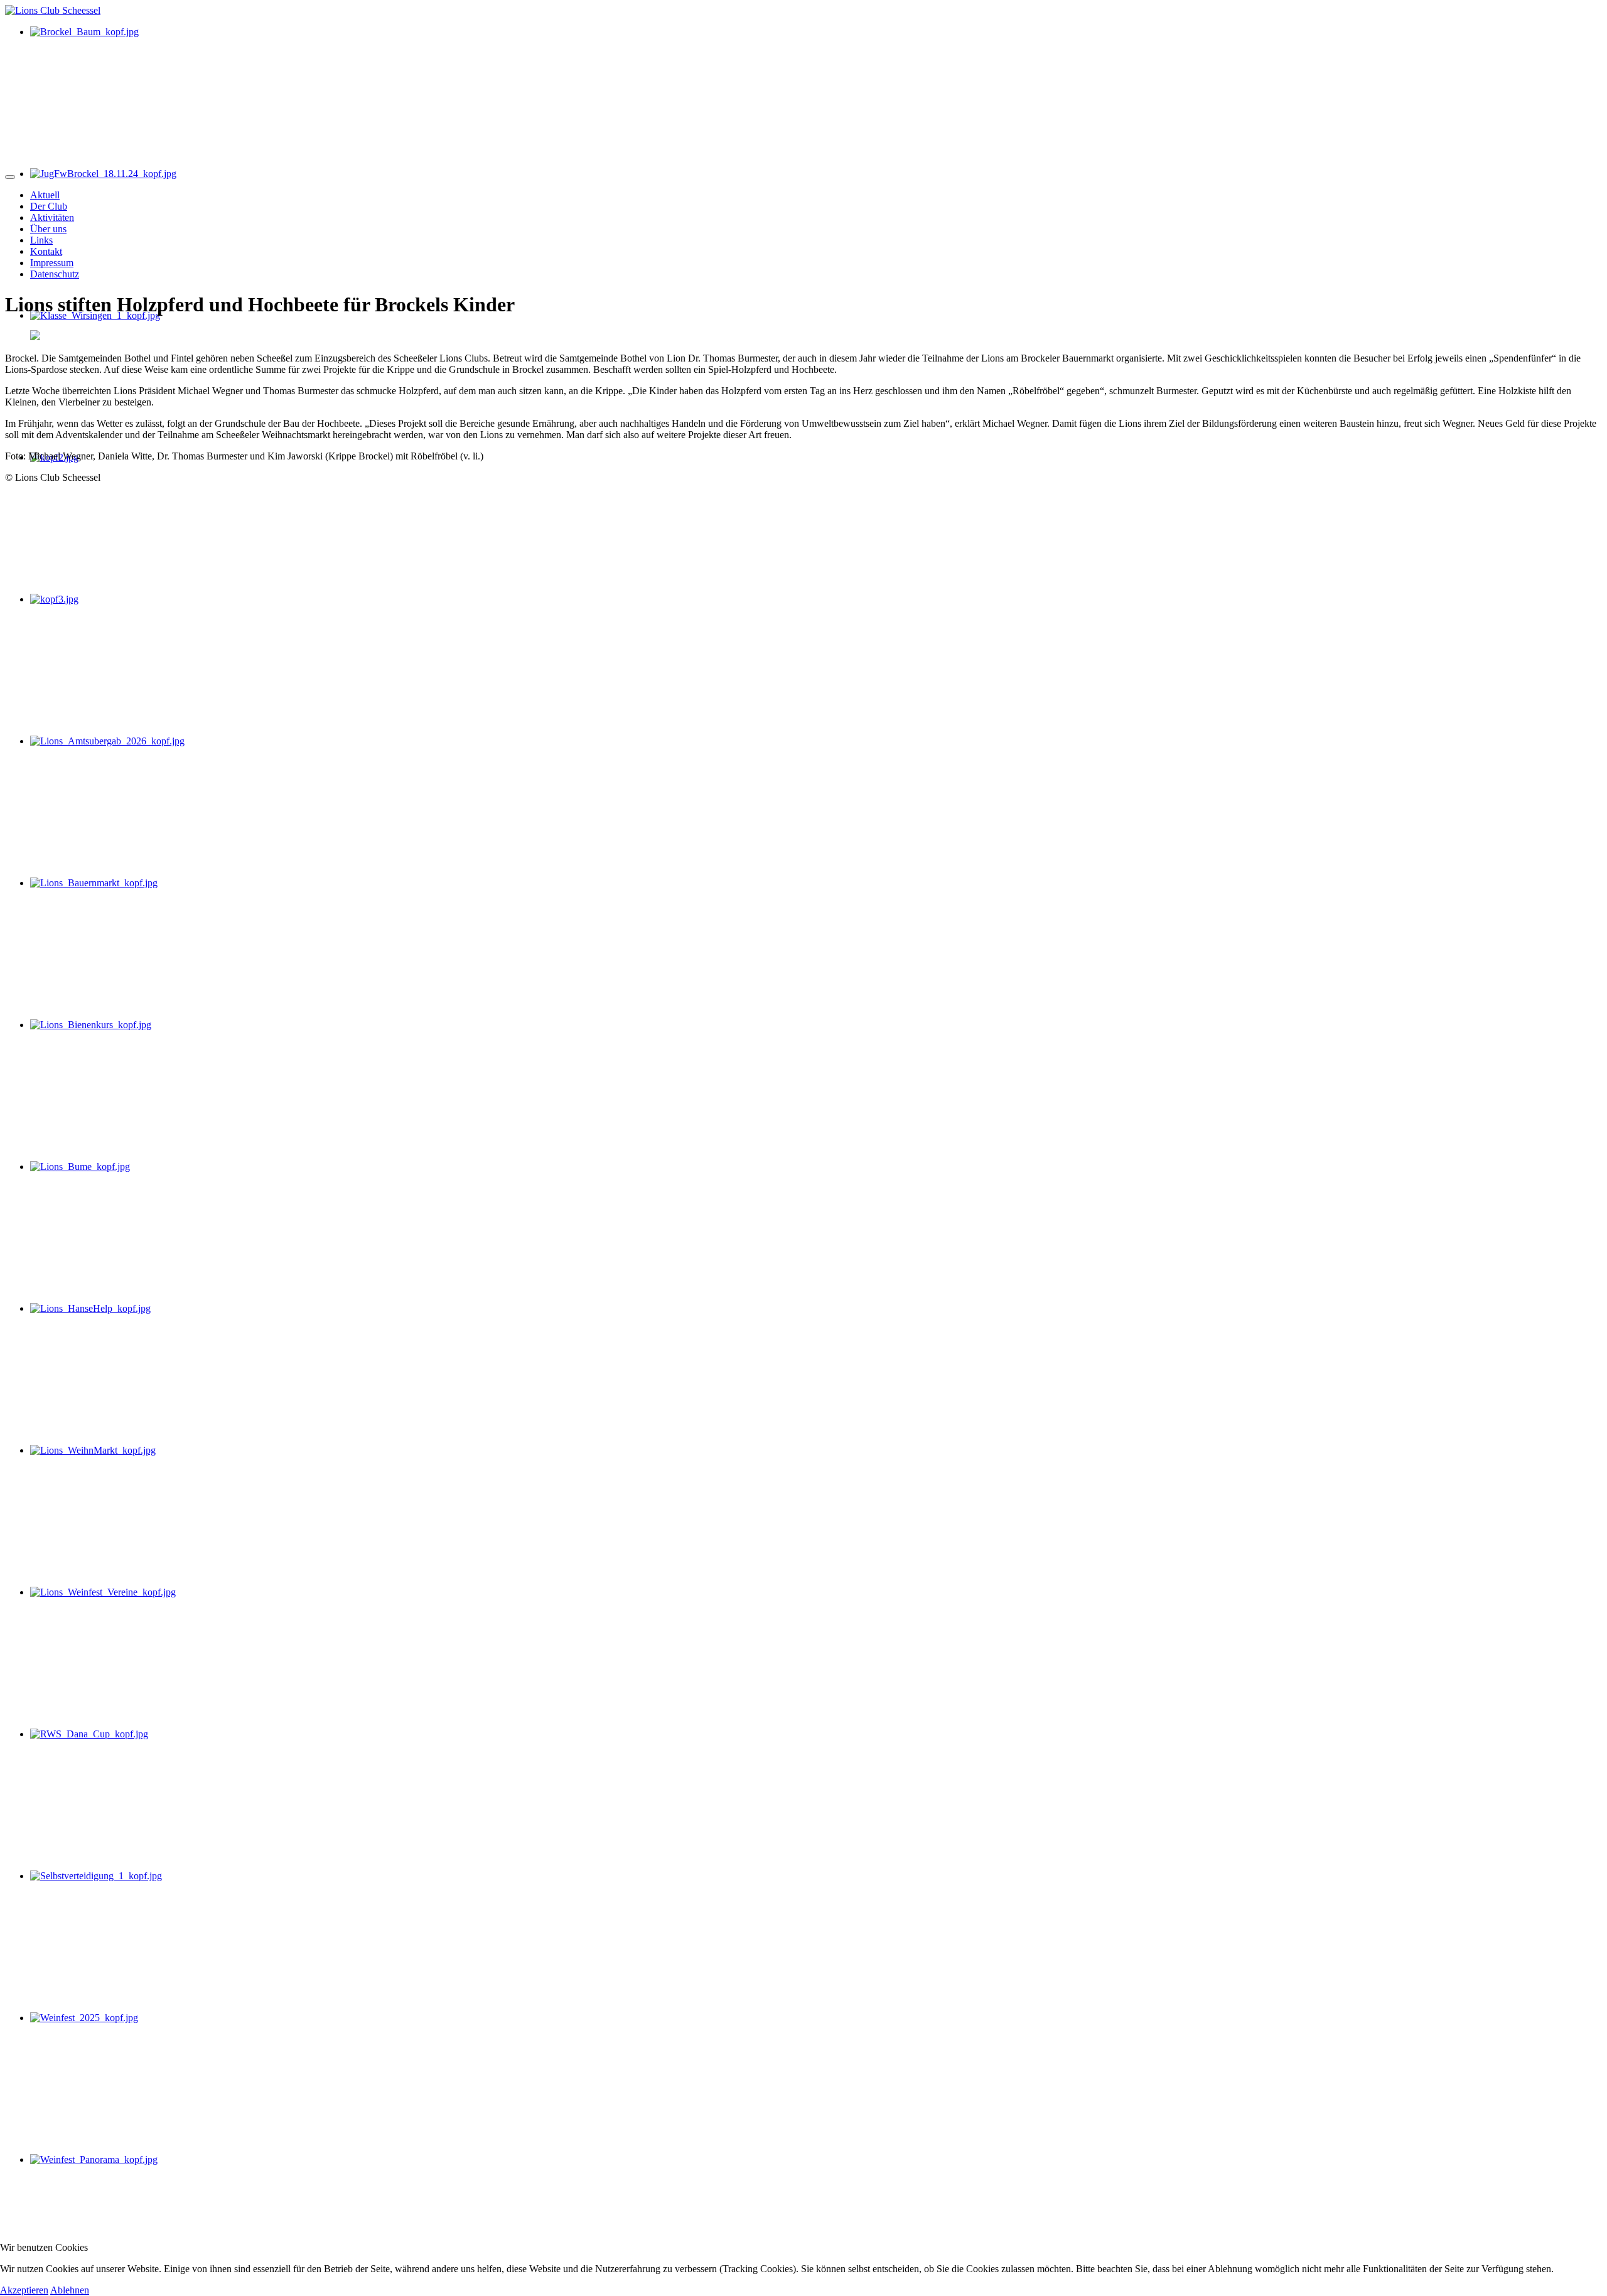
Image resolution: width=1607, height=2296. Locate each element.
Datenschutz (55, 274)
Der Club (49, 206)
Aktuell (45, 195)
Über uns (48, 229)
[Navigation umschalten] (10, 177)
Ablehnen (70, 2290)
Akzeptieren (24, 2290)
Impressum (52, 263)
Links (41, 240)
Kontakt (46, 251)
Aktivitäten (52, 217)
